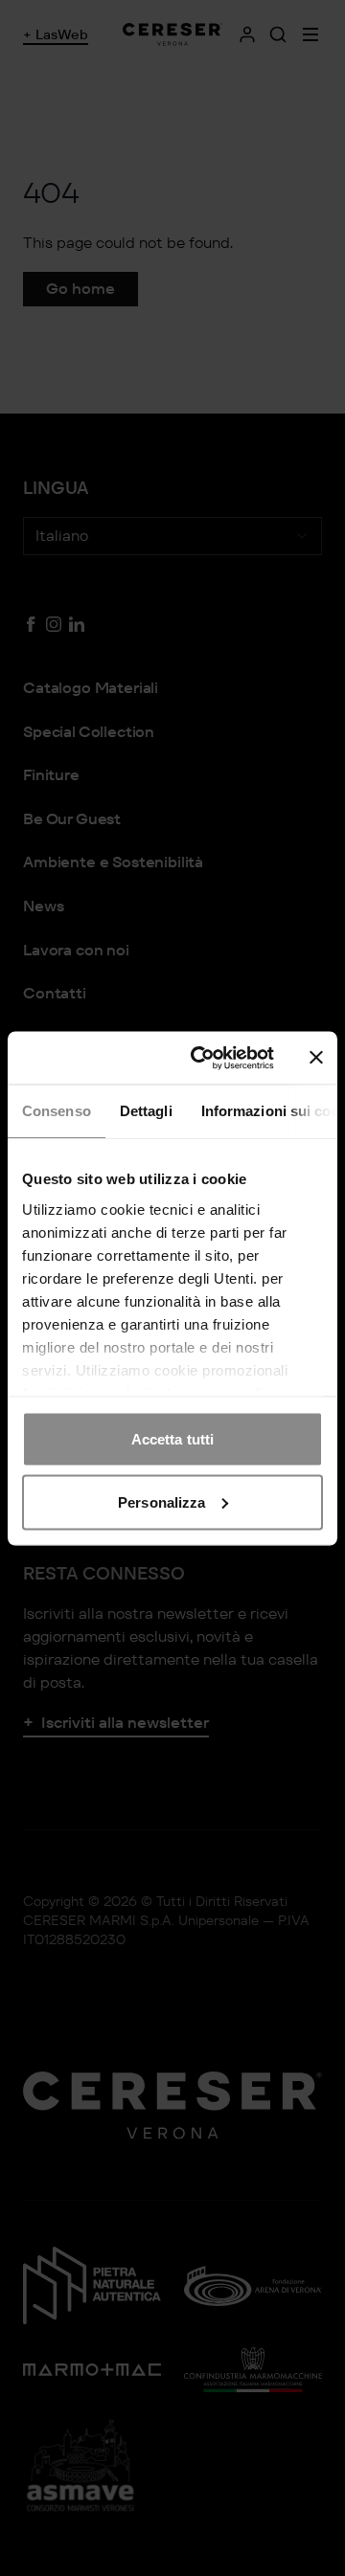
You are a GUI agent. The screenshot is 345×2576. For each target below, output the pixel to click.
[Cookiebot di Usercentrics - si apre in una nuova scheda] (202, 1058)
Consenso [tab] (57, 1111)
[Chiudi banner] (316, 1058)
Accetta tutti (172, 1439)
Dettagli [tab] (146, 1111)
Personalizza (161, 1501)
